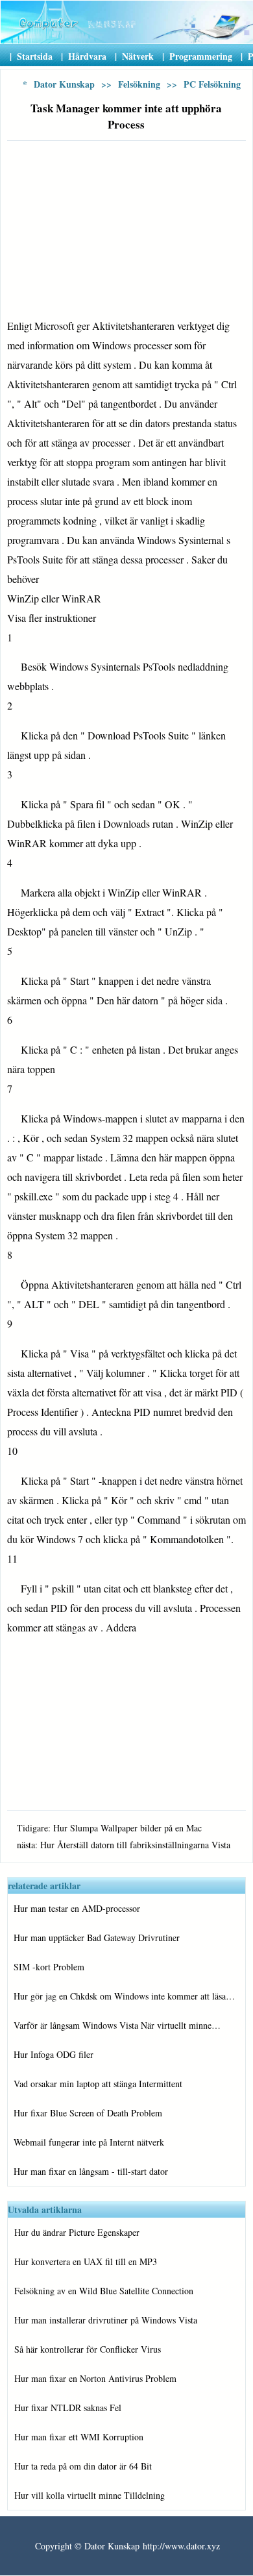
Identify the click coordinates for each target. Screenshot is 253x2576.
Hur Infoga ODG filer (54, 2054)
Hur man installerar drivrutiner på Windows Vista (106, 2320)
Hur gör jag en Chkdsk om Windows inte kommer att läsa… (124, 1996)
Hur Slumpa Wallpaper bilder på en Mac (127, 1828)
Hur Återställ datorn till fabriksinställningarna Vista (135, 1845)
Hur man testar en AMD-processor (77, 1908)
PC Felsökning (212, 84)
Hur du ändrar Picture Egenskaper (77, 2232)
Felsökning (139, 84)
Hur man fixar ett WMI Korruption (79, 2437)
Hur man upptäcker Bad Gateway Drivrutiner (97, 1938)
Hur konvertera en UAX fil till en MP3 (86, 2261)
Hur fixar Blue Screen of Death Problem (88, 2113)
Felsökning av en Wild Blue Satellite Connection (104, 2291)
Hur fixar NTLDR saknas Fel (68, 2408)
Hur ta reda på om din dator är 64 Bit (83, 2466)
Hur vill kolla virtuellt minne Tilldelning (90, 2495)
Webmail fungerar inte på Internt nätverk (89, 2142)
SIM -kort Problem (49, 1967)
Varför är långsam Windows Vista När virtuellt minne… (117, 2025)
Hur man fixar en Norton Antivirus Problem (95, 2378)
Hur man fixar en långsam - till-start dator (91, 2171)
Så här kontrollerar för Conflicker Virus (88, 2349)
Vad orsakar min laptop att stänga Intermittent (98, 2084)
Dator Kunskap (64, 84)
